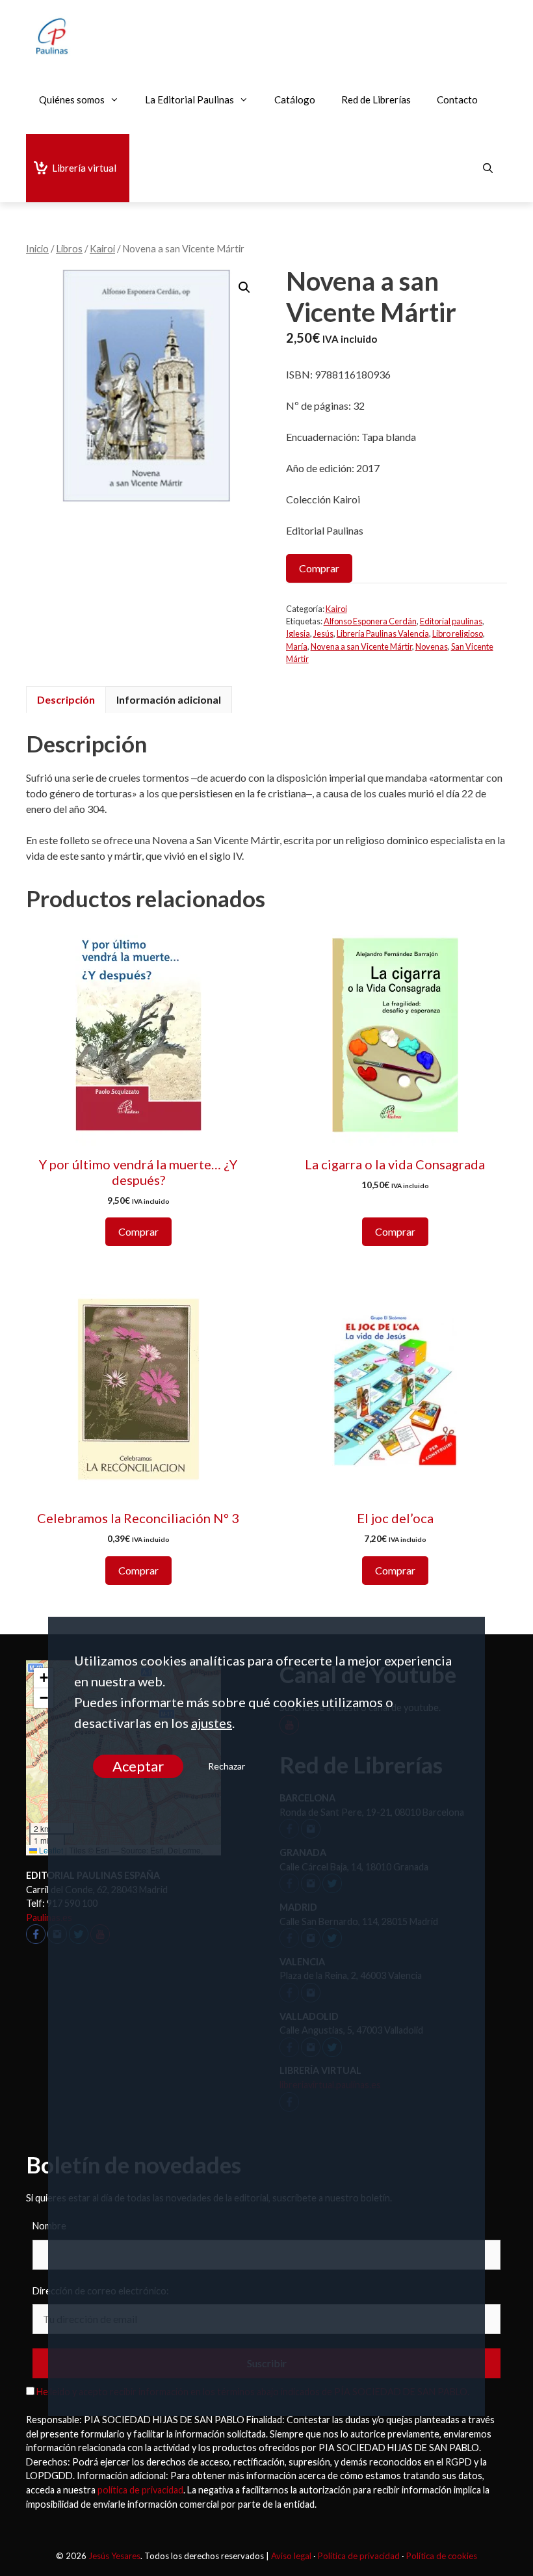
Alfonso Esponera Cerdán (370, 621)
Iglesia (298, 633)
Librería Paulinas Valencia (383, 633)
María (297, 646)
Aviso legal (291, 2556)
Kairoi (102, 248)
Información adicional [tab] (169, 699)
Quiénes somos (72, 100)
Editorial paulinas (451, 621)
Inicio (37, 248)
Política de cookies (442, 2556)
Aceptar (137, 1766)
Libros (69, 248)
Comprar (319, 568)
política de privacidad (140, 2490)
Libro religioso (458, 633)
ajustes (212, 1723)
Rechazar (226, 1766)
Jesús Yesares (114, 2556)
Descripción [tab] (66, 699)
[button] (244, 287)
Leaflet (50, 1850)
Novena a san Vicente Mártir (361, 646)
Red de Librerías (376, 100)
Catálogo (295, 100)
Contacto (457, 100)
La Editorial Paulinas (189, 100)
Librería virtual (84, 168)
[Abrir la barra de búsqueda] (488, 168)
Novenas (432, 646)
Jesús (323, 633)
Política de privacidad (359, 2556)
